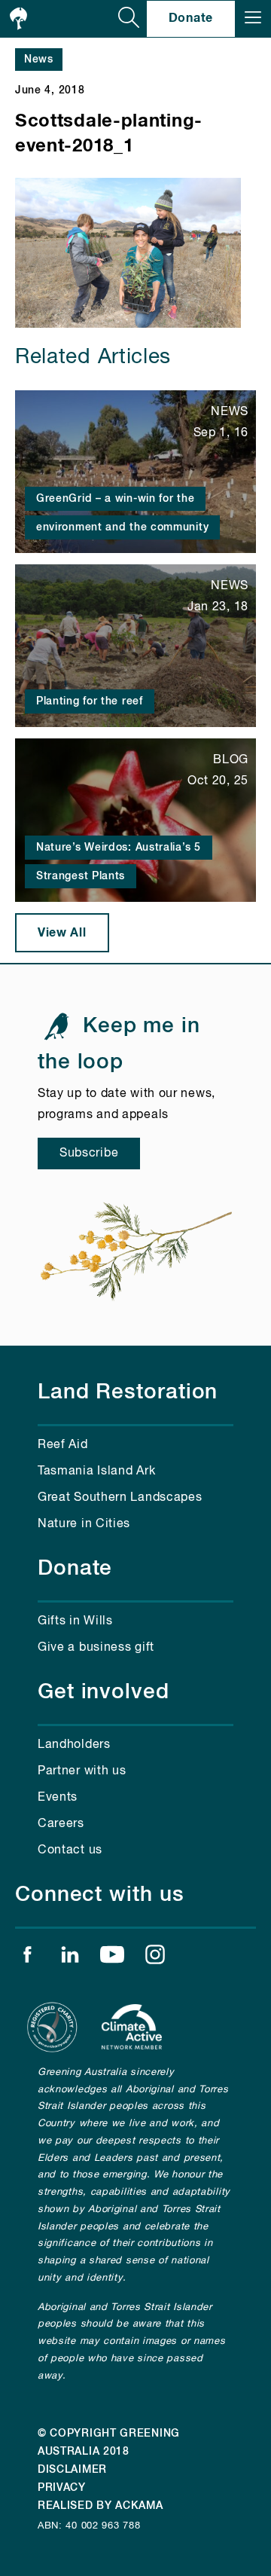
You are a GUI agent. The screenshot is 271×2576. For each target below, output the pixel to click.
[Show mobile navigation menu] (253, 19)
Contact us (70, 1850)
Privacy (62, 2488)
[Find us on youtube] (112, 1958)
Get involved (104, 1692)
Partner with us (82, 1771)
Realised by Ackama (100, 2506)
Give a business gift (96, 1648)
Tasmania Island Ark (96, 1471)
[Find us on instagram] (155, 1958)
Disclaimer (72, 2470)
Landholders (74, 1745)
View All (62, 933)
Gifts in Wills (75, 1621)
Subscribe (89, 1154)
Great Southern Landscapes (120, 1498)
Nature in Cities (84, 1524)
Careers (61, 1824)
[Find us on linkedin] (70, 1958)
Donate (191, 18)
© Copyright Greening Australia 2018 (109, 2443)
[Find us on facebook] (27, 1958)
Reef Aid (63, 1445)
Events (58, 1798)
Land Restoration (128, 1392)
